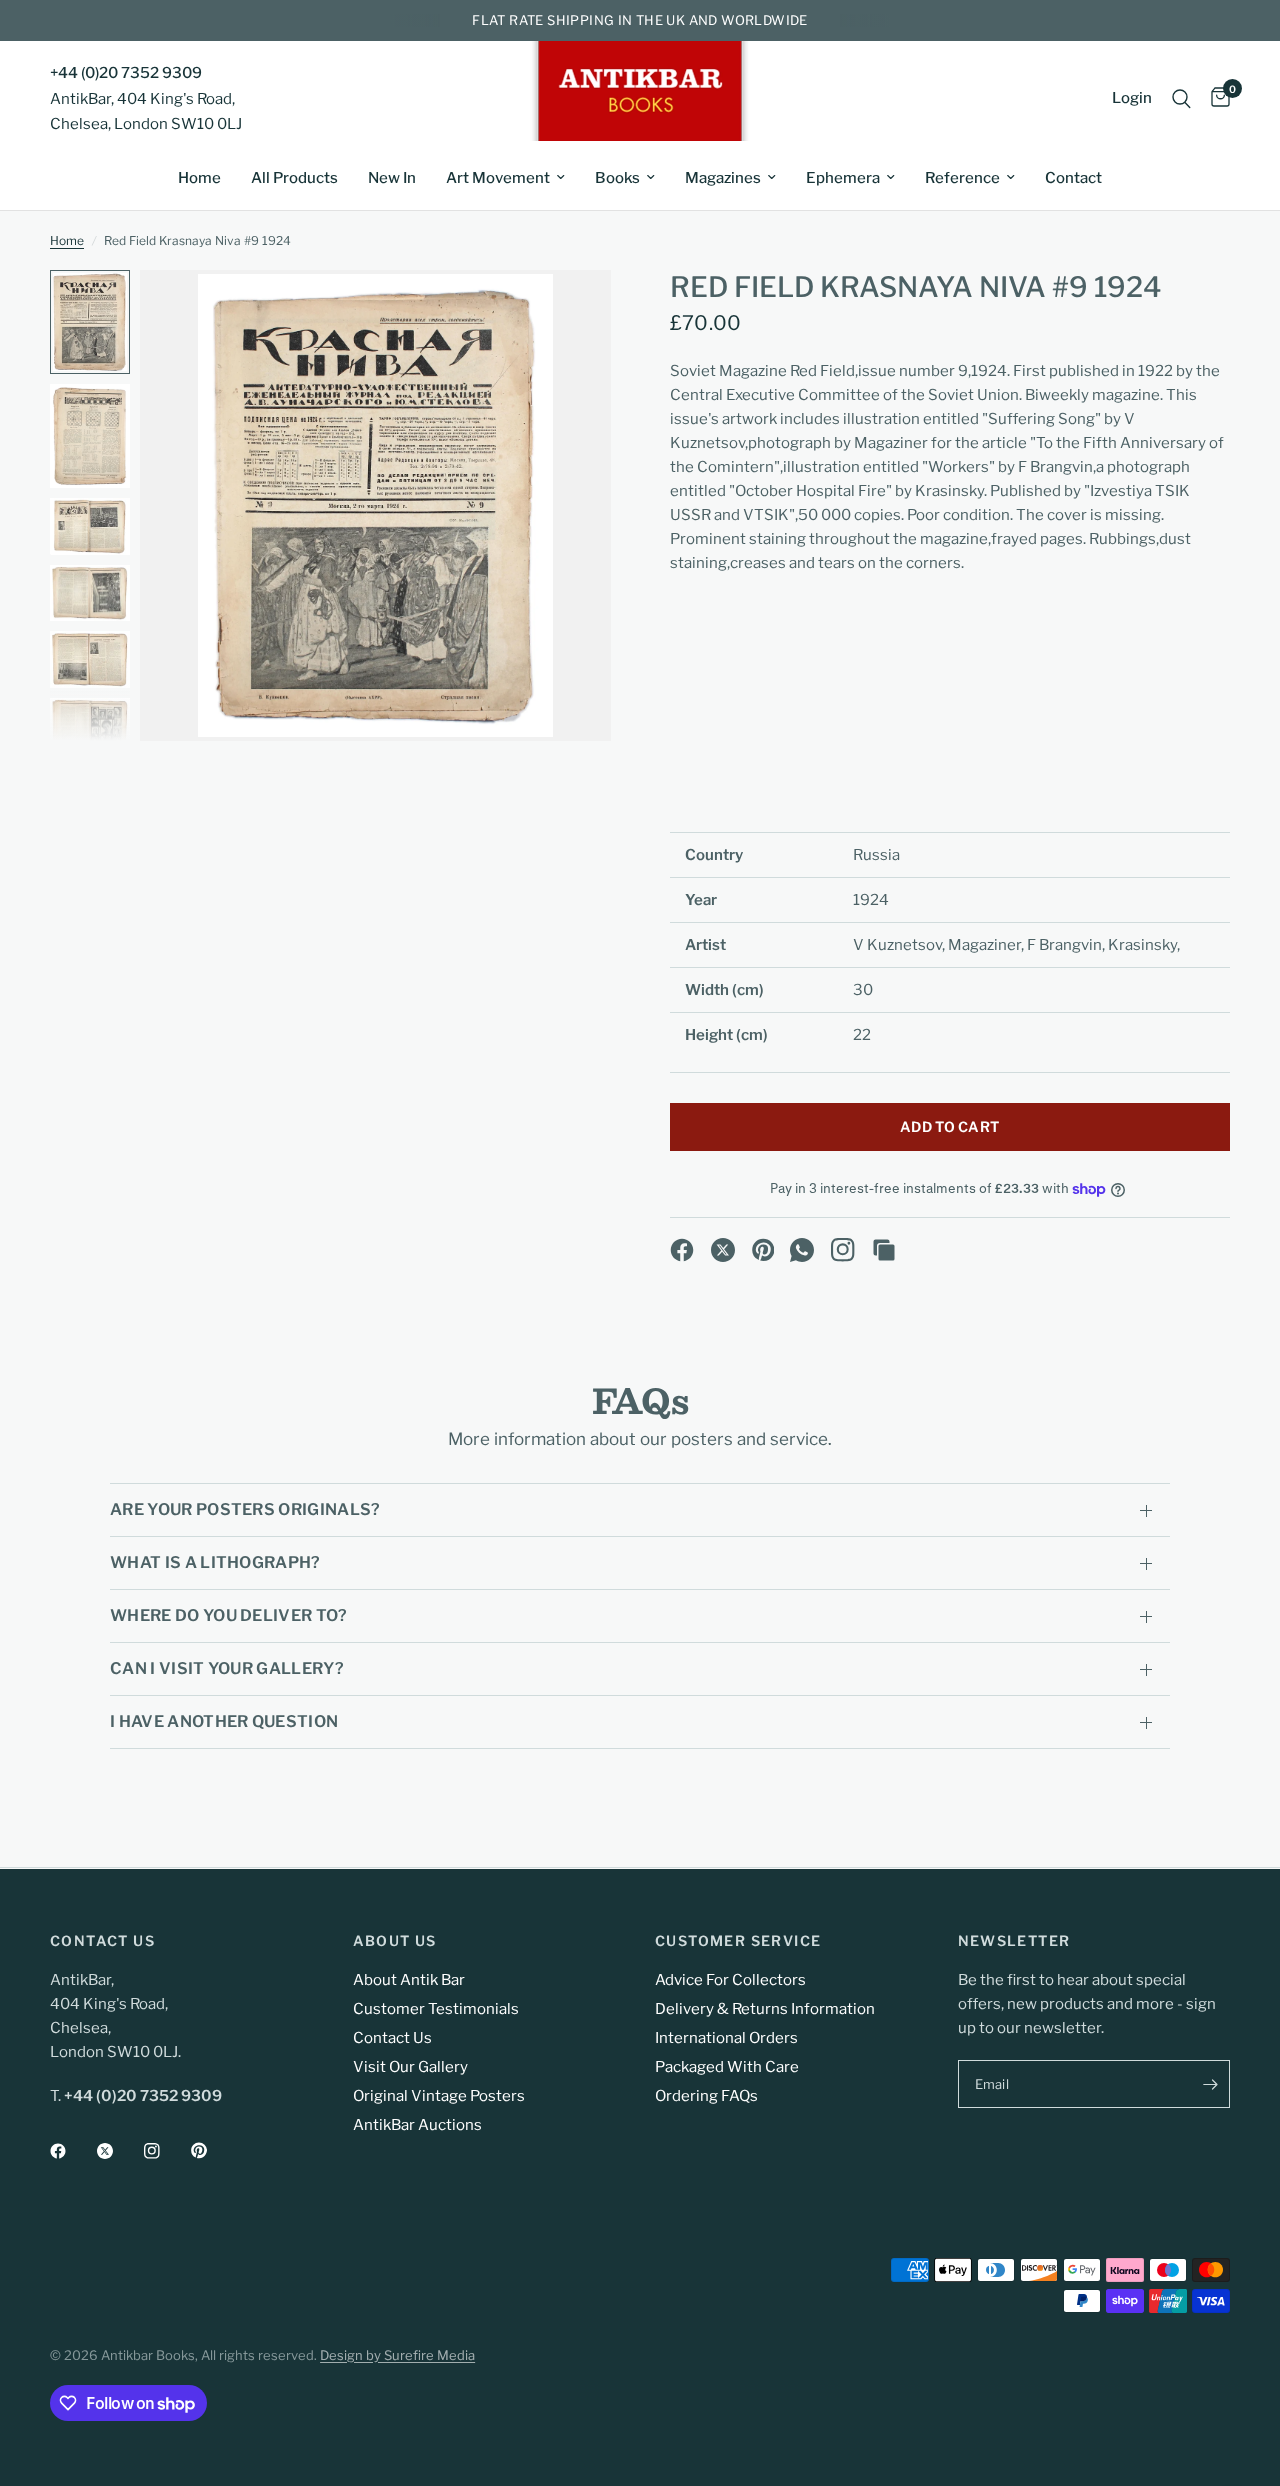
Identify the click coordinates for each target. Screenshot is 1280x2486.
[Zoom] (569, 312)
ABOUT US (395, 1941)
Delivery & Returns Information (765, 2009)
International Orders (726, 2038)
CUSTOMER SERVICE (738, 1941)
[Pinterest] (764, 1250)
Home (199, 178)
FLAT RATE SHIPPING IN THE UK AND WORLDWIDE (639, 20)
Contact (1073, 178)
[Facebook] (682, 1250)
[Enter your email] (1210, 2084)
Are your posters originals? (245, 1509)
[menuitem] (199, 178)
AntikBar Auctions (417, 2125)
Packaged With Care (727, 2067)
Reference (962, 178)
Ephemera (843, 178)
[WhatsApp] (802, 1250)
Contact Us (392, 2038)
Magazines (723, 178)
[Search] (1181, 98)
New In (392, 178)
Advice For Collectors (730, 1980)
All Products (294, 178)
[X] (723, 1250)
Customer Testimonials (436, 2009)
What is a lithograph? (215, 1562)
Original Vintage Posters (439, 2096)
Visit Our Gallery (410, 2067)
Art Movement (498, 178)
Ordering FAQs (706, 2096)
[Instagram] (843, 1250)
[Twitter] (119, 2151)
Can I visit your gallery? (227, 1668)
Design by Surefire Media (397, 2355)
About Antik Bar (409, 1980)
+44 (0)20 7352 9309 (126, 73)
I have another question (224, 1721)
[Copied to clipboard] (884, 1250)
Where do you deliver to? (229, 1615)
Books (617, 178)
